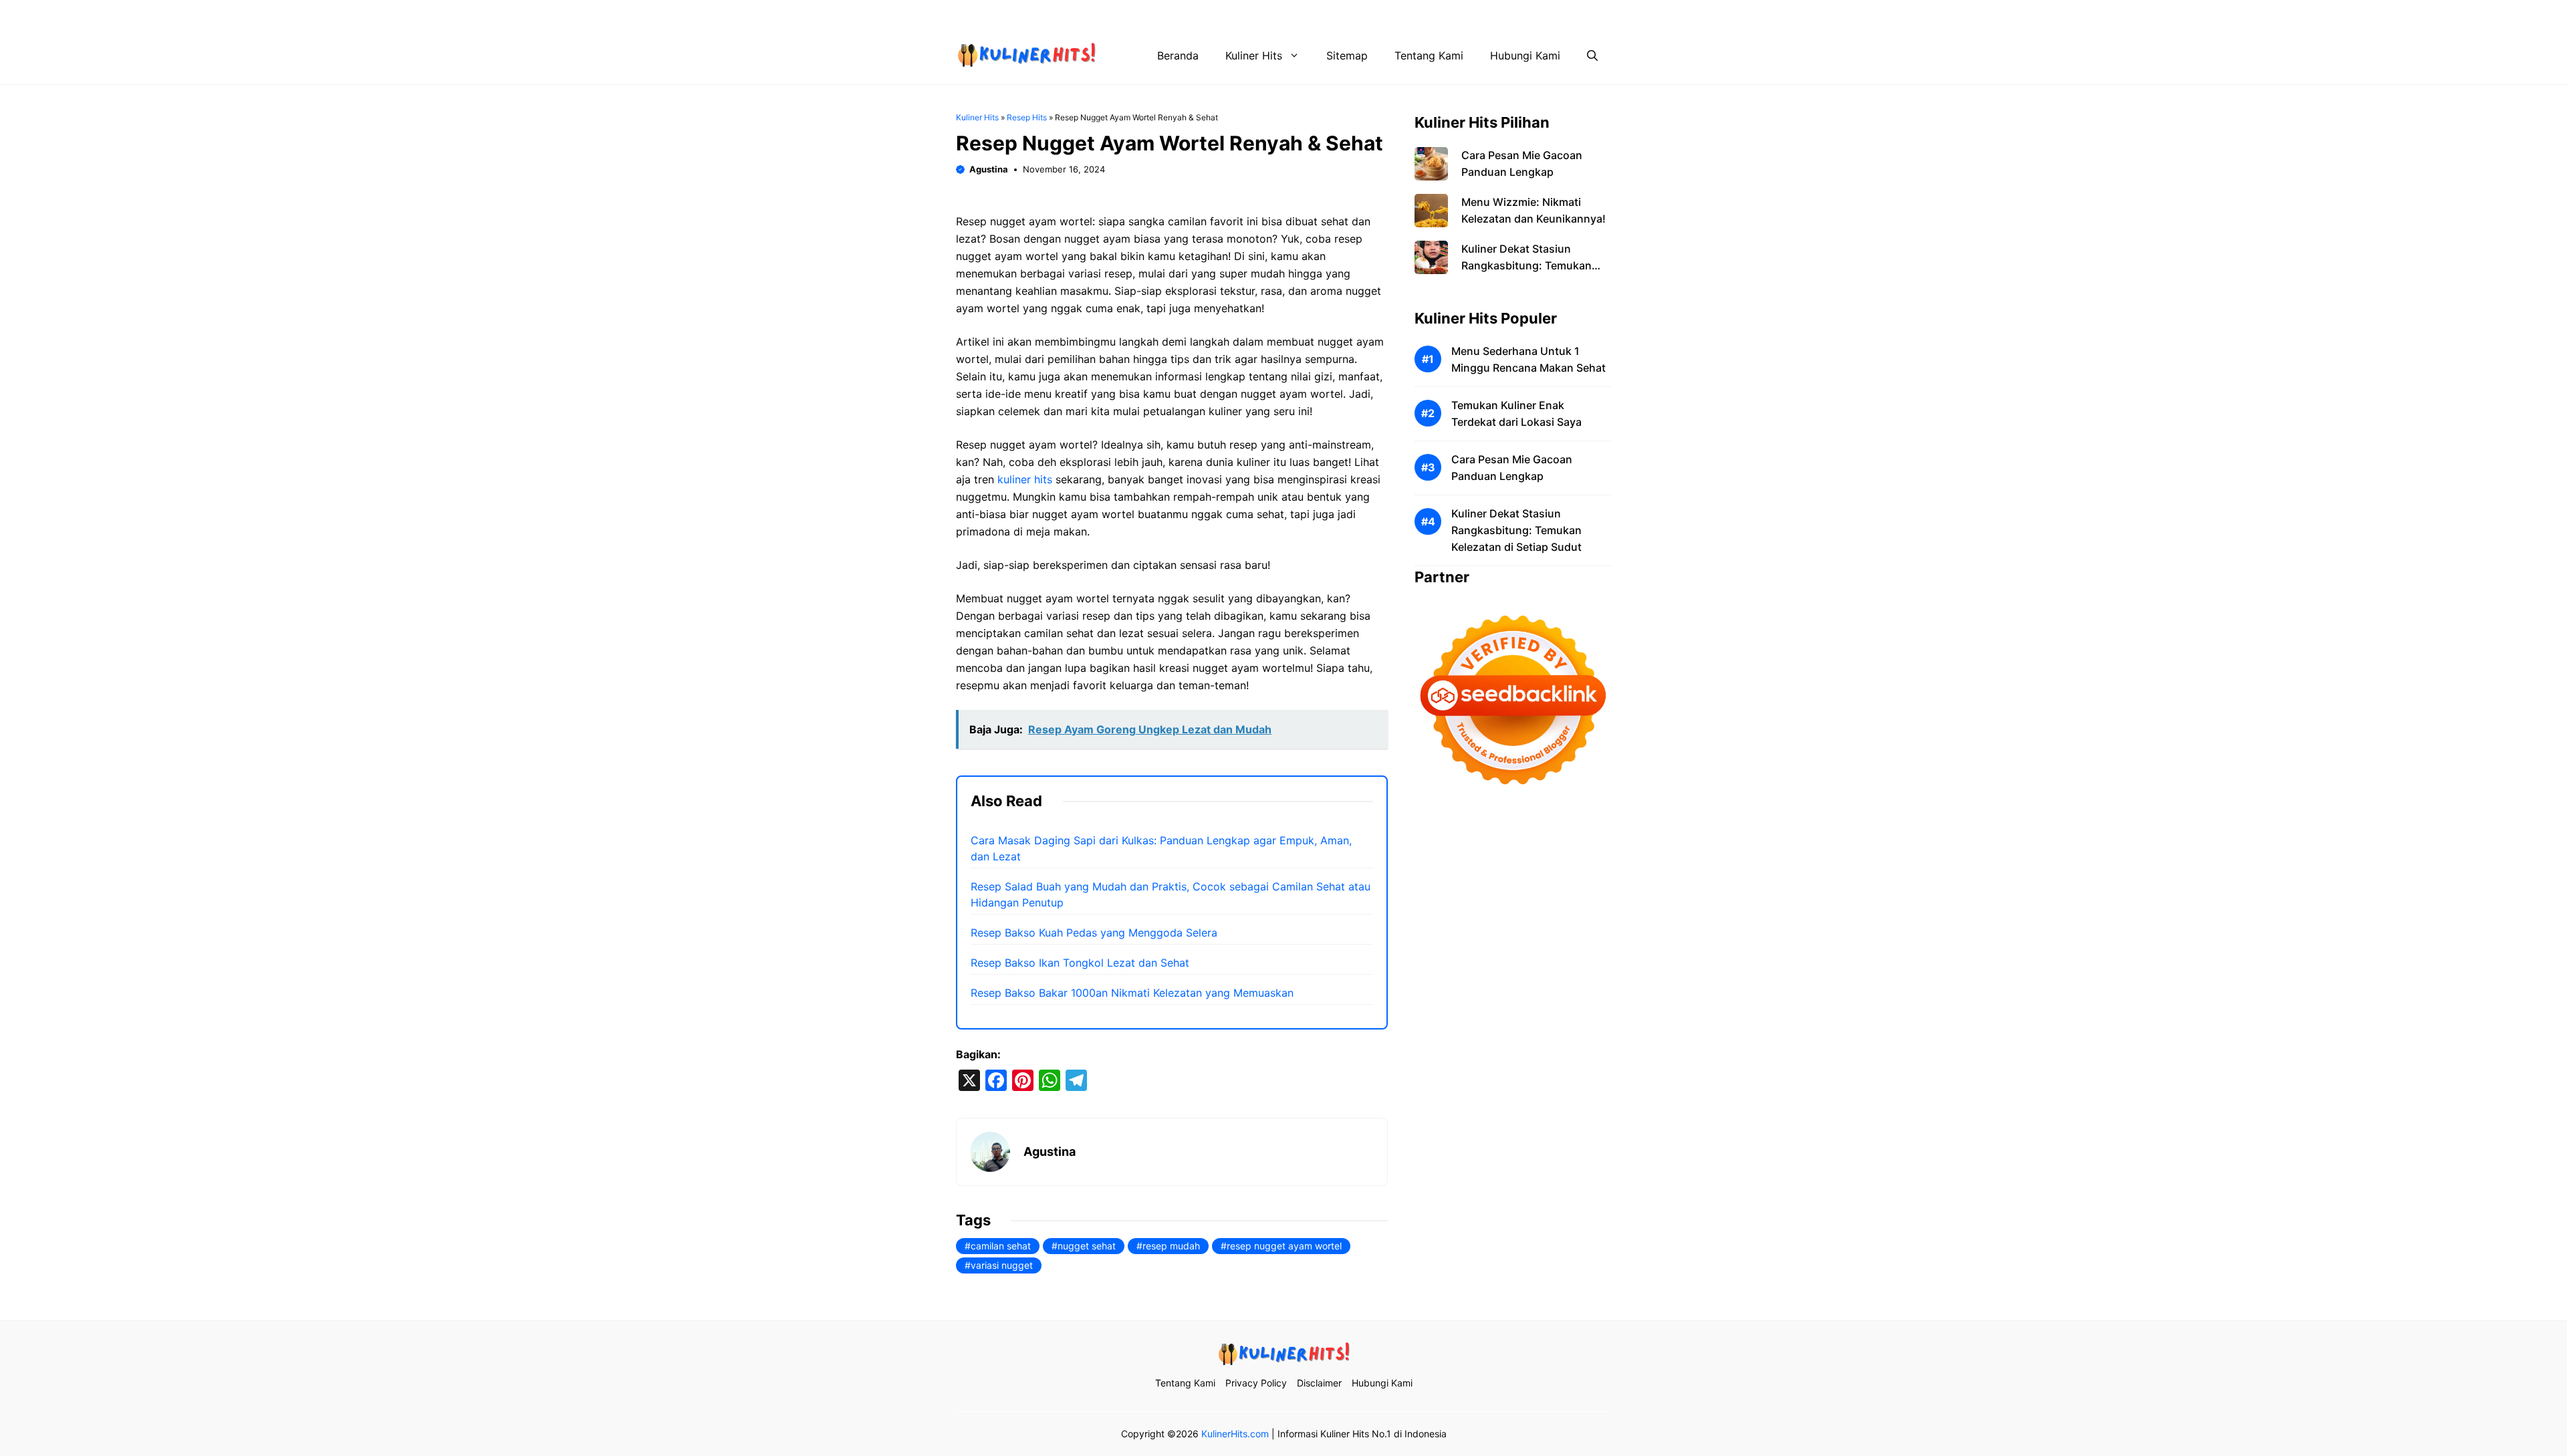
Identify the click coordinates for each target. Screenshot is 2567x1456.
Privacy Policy (1403, 13)
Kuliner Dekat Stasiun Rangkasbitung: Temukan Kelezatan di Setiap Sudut (1526, 265)
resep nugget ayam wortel (1284, 1246)
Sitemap (1347, 55)
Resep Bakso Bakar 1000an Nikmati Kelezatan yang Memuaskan (1132, 993)
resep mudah (1171, 1246)
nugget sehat (1087, 1246)
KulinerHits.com (1235, 1434)
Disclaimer (1479, 13)
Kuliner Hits (1254, 55)
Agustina (989, 169)
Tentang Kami (1320, 13)
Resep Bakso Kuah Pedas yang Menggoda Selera (1094, 933)
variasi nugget (1002, 1265)
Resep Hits (1027, 117)
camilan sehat (1001, 1246)
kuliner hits (1025, 479)
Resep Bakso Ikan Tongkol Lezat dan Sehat (1080, 963)
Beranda (1178, 55)
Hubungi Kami (1556, 13)
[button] (1592, 55)
